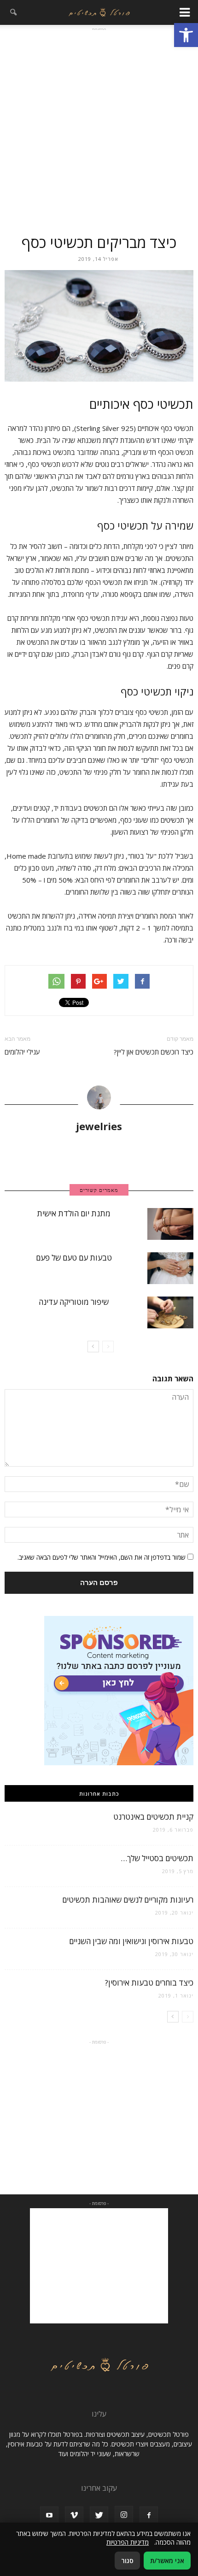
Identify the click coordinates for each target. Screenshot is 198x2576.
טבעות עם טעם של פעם (74, 1258)
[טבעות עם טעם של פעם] (170, 1268)
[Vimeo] (74, 2516)
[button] (186, 35)
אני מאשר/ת (167, 2561)
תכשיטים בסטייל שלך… (157, 1858)
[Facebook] (149, 2516)
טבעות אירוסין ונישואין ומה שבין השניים (131, 1941)
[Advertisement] (99, 129)
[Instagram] (124, 2515)
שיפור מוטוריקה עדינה (74, 1302)
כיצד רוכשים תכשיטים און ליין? (154, 1052)
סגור (127, 2561)
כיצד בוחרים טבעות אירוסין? (149, 1983)
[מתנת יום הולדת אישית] (170, 1224)
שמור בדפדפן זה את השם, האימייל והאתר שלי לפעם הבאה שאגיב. (102, 1557)
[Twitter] (99, 2516)
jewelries (99, 1126)
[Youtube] (49, 2516)
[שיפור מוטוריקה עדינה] (170, 1312)
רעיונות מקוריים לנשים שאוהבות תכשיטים (128, 1900)
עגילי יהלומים (22, 1052)
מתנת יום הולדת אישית (74, 1213)
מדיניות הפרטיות (128, 2542)
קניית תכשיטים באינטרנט (153, 1817)
